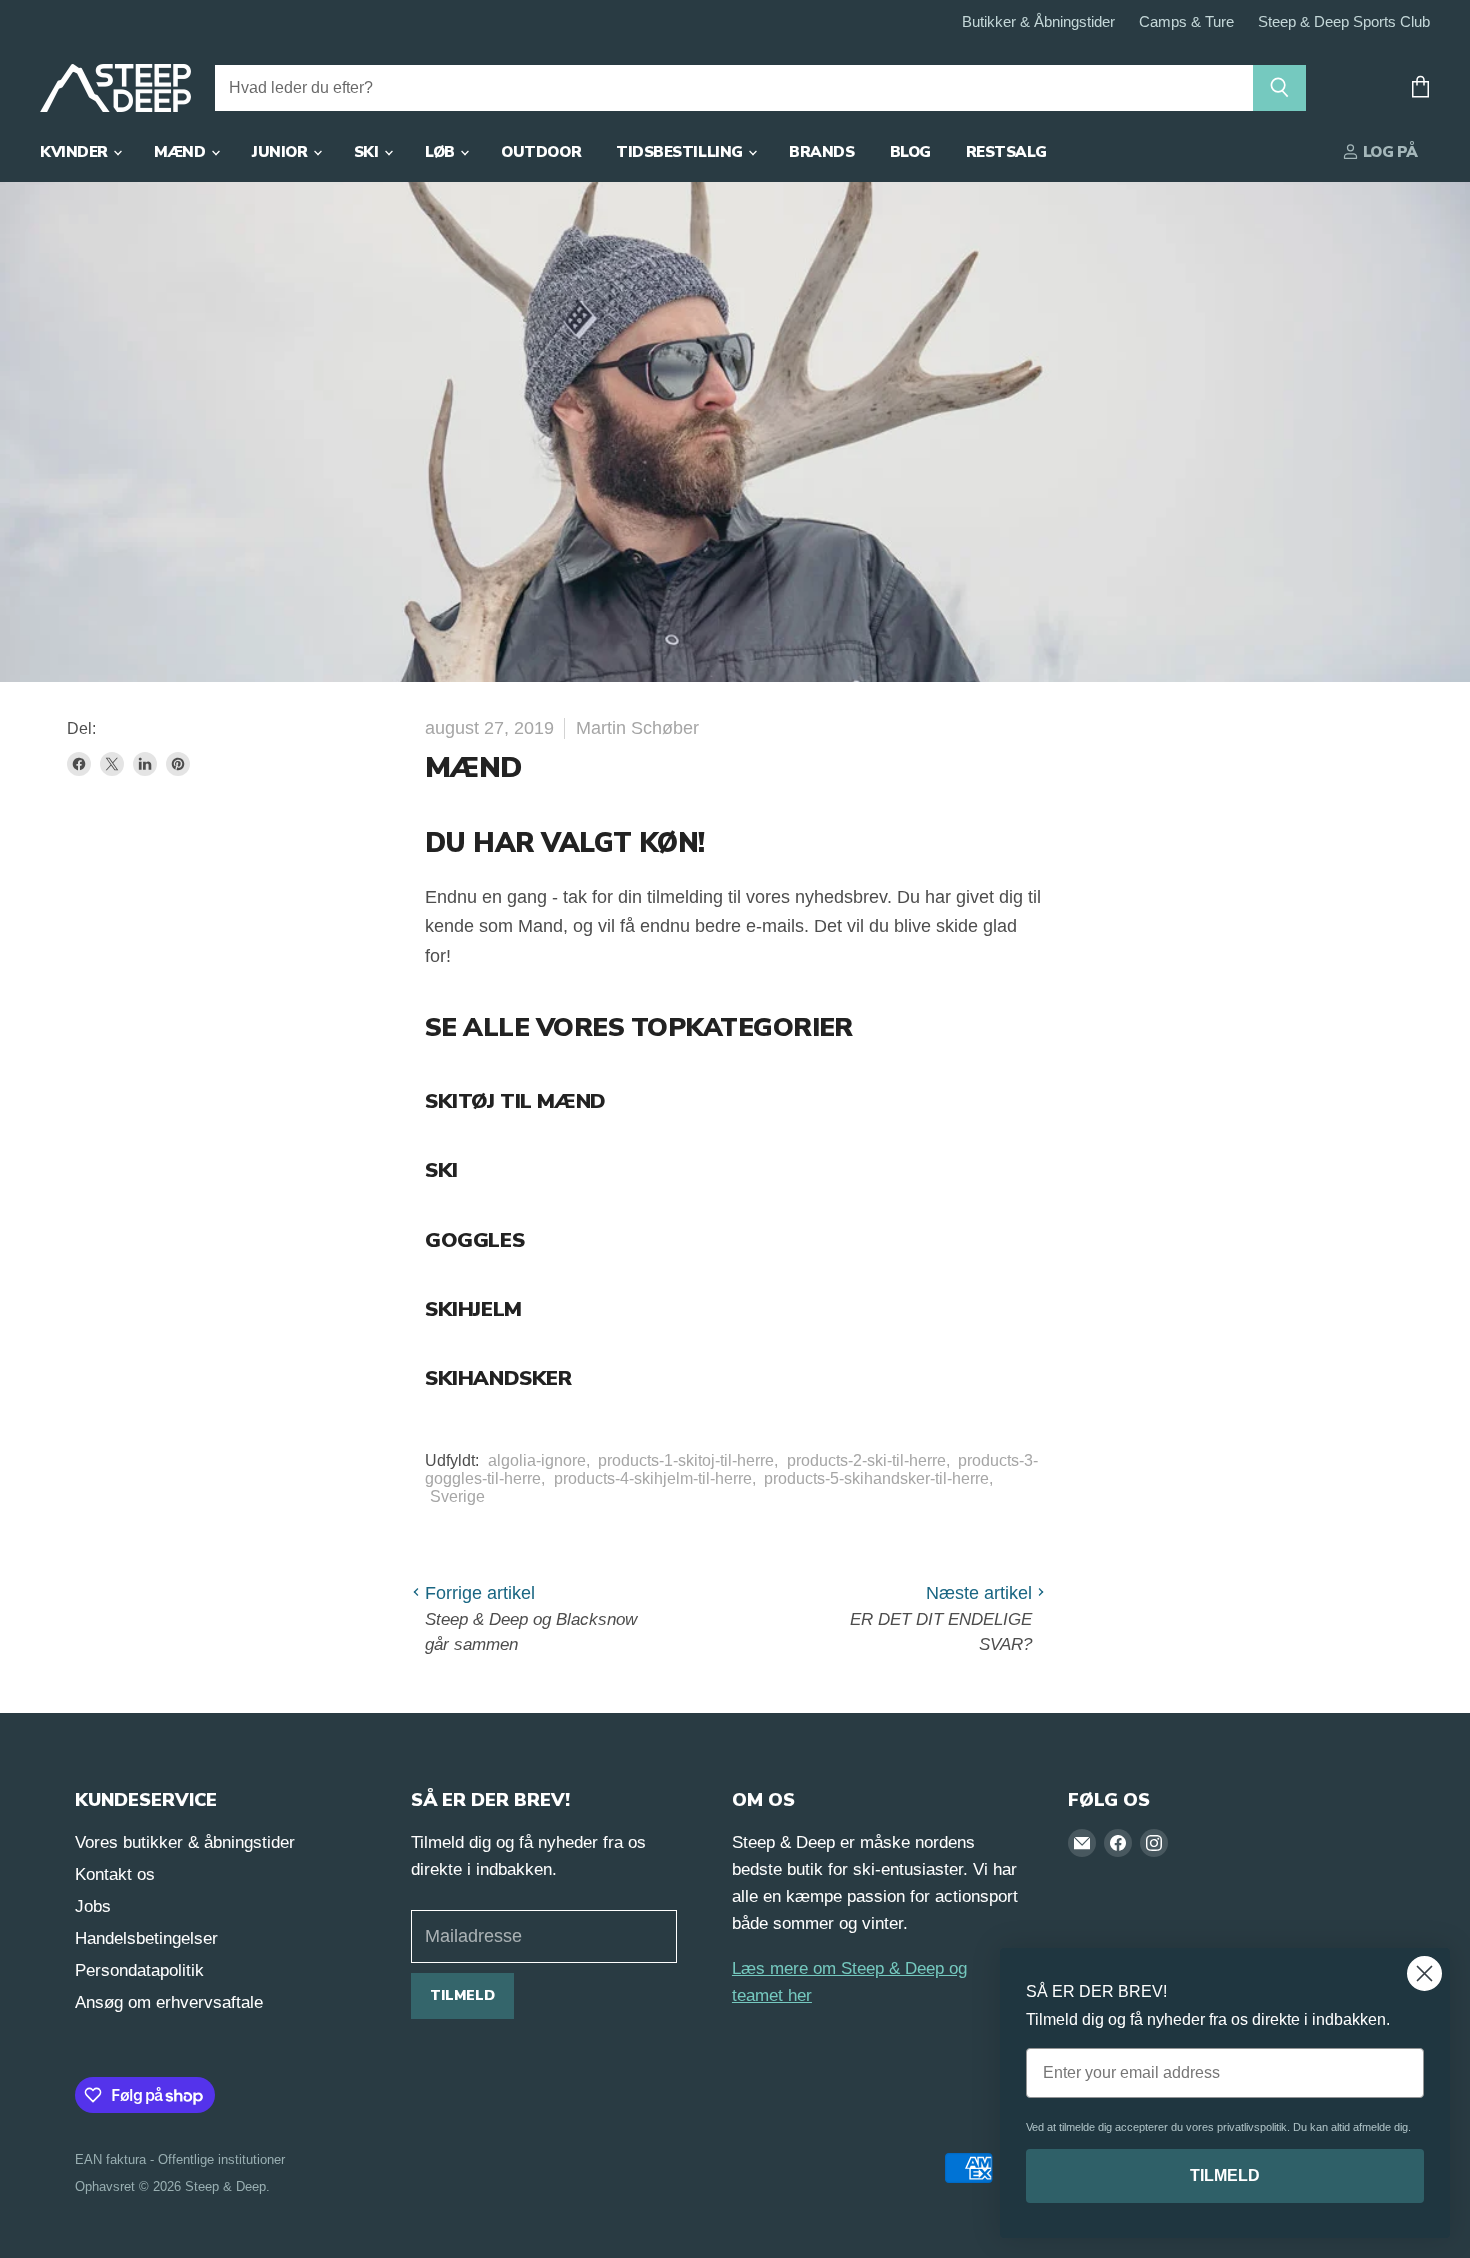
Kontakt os (115, 1874)
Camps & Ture (1186, 22)
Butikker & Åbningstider (1038, 22)
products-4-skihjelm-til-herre (653, 1478)
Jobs (93, 1906)
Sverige (457, 1496)
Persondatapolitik (139, 1970)
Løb (441, 152)
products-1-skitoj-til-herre (686, 1460)
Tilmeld (462, 1995)
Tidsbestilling (681, 152)
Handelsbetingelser (146, 1938)
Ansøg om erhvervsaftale (169, 2002)
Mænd (181, 152)
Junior (281, 152)
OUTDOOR (541, 152)
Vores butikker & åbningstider (185, 1842)
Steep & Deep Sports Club (1344, 22)
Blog (910, 152)
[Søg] (1279, 88)
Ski (368, 152)
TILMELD (1225, 2175)
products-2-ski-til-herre (866, 1460)
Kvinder (75, 152)
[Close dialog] (1424, 1973)
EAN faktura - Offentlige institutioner (180, 2159)
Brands (821, 152)
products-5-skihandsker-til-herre (876, 1478)
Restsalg (1006, 152)
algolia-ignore (537, 1460)
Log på (1388, 152)
